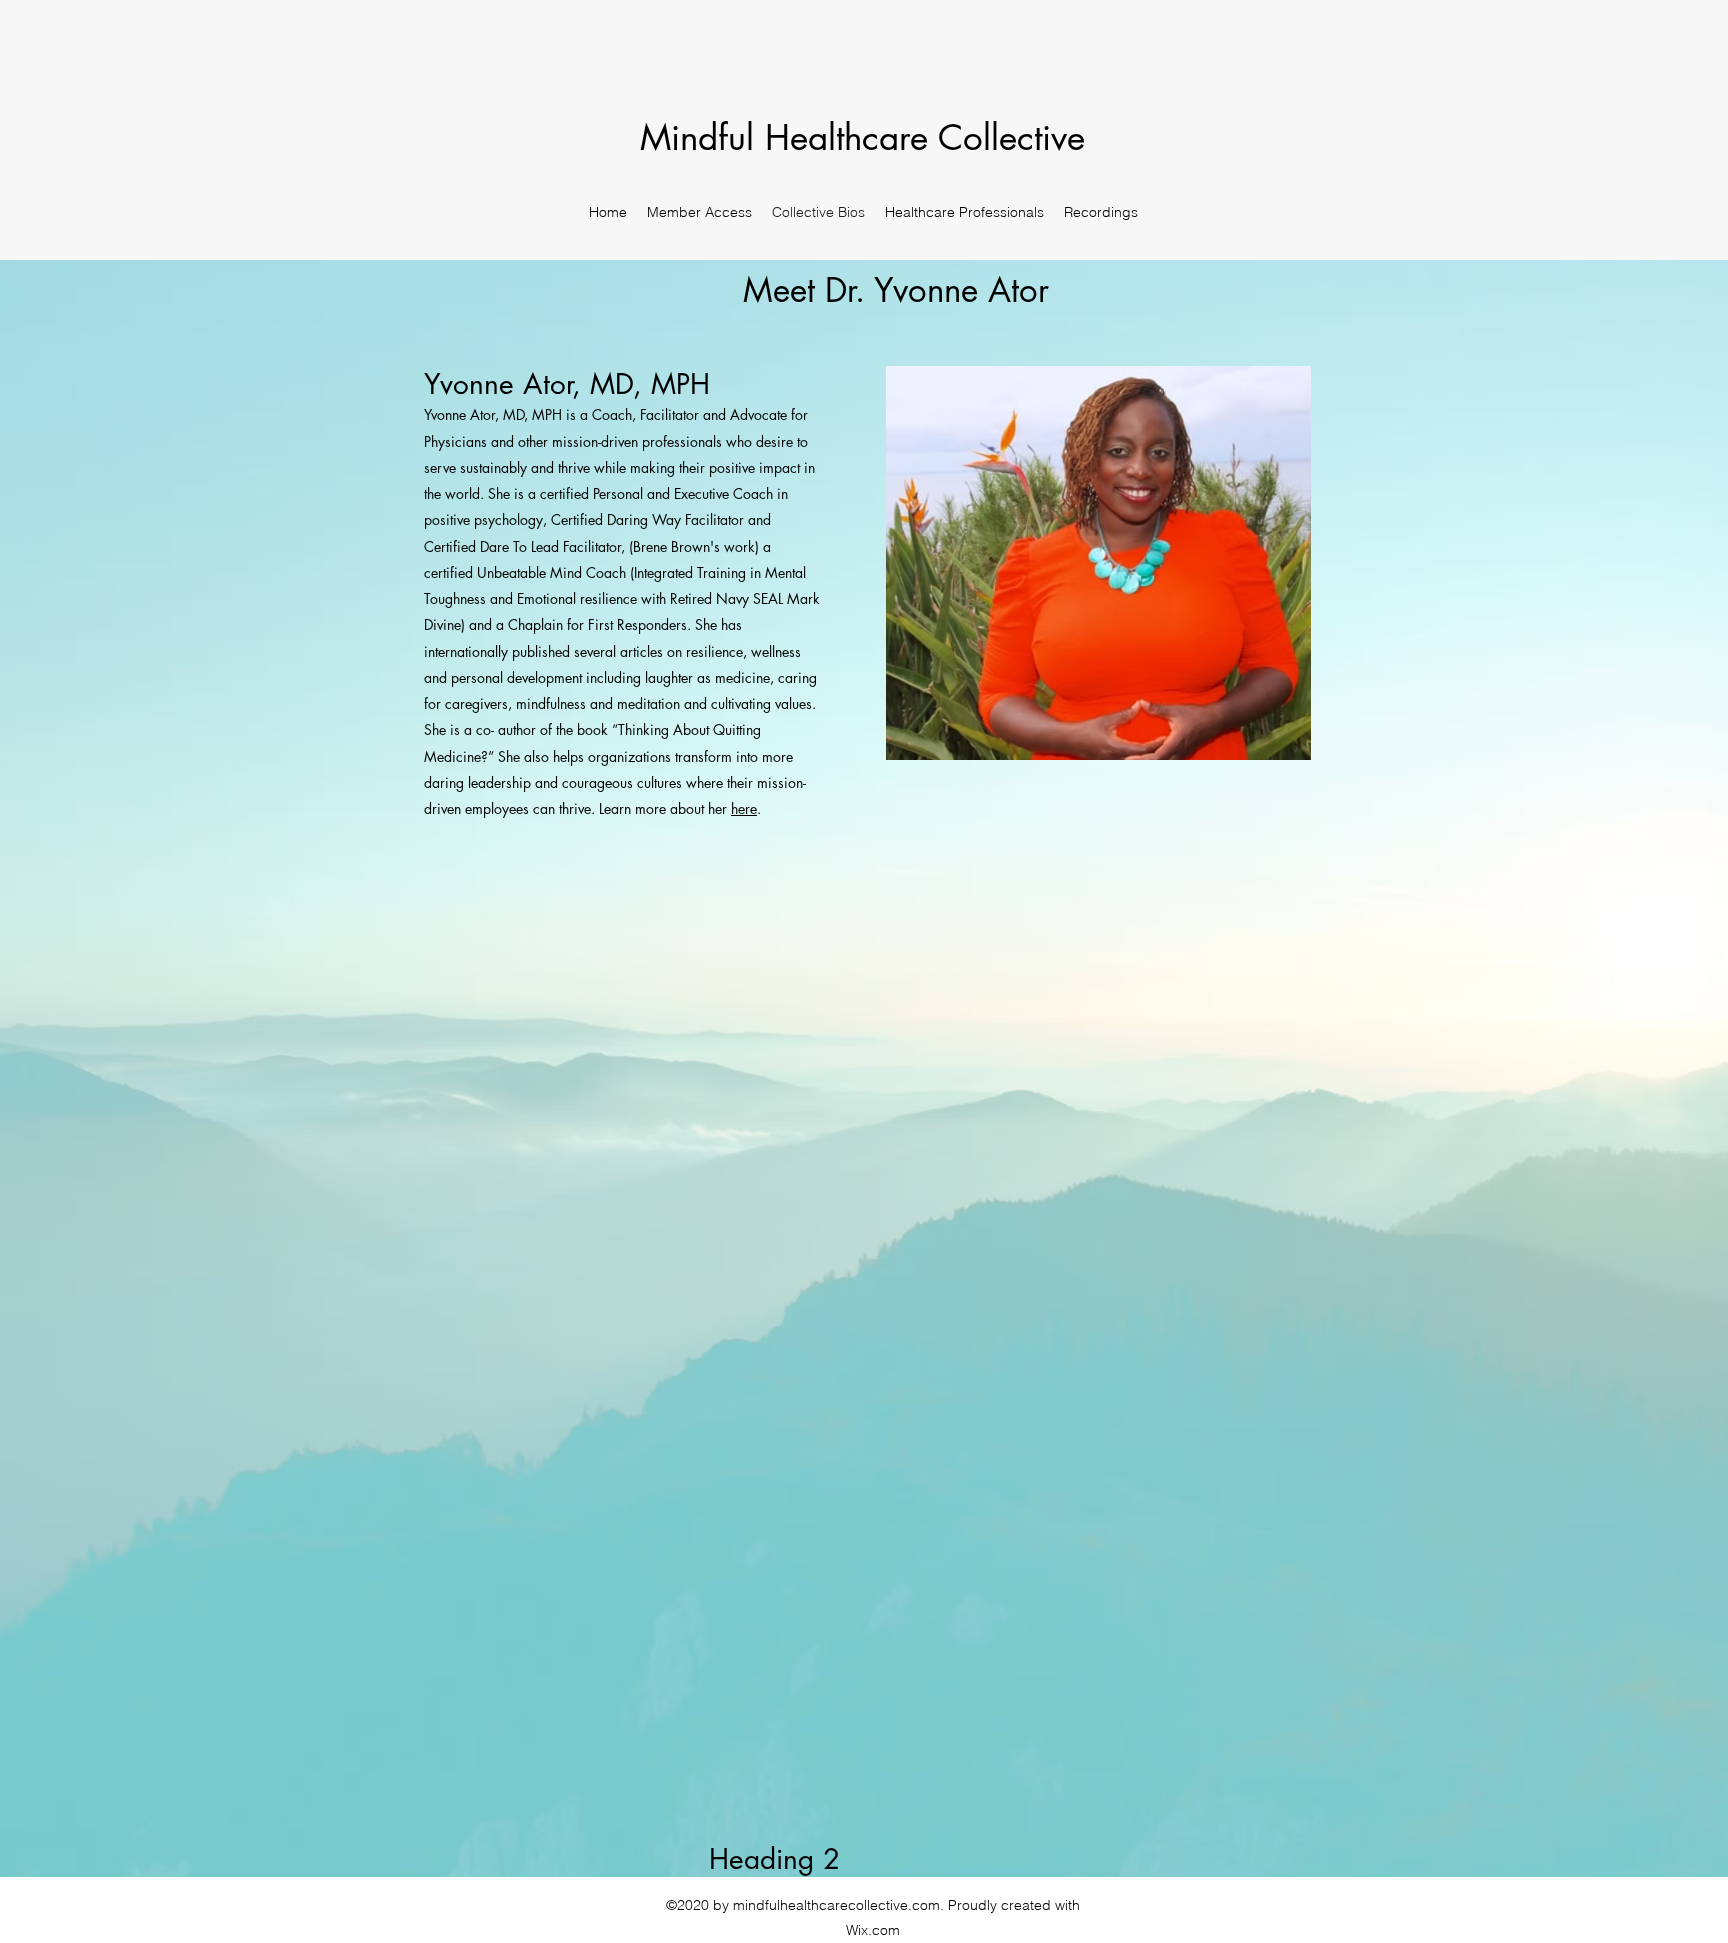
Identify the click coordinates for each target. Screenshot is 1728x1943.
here (744, 808)
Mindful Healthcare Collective (868, 137)
